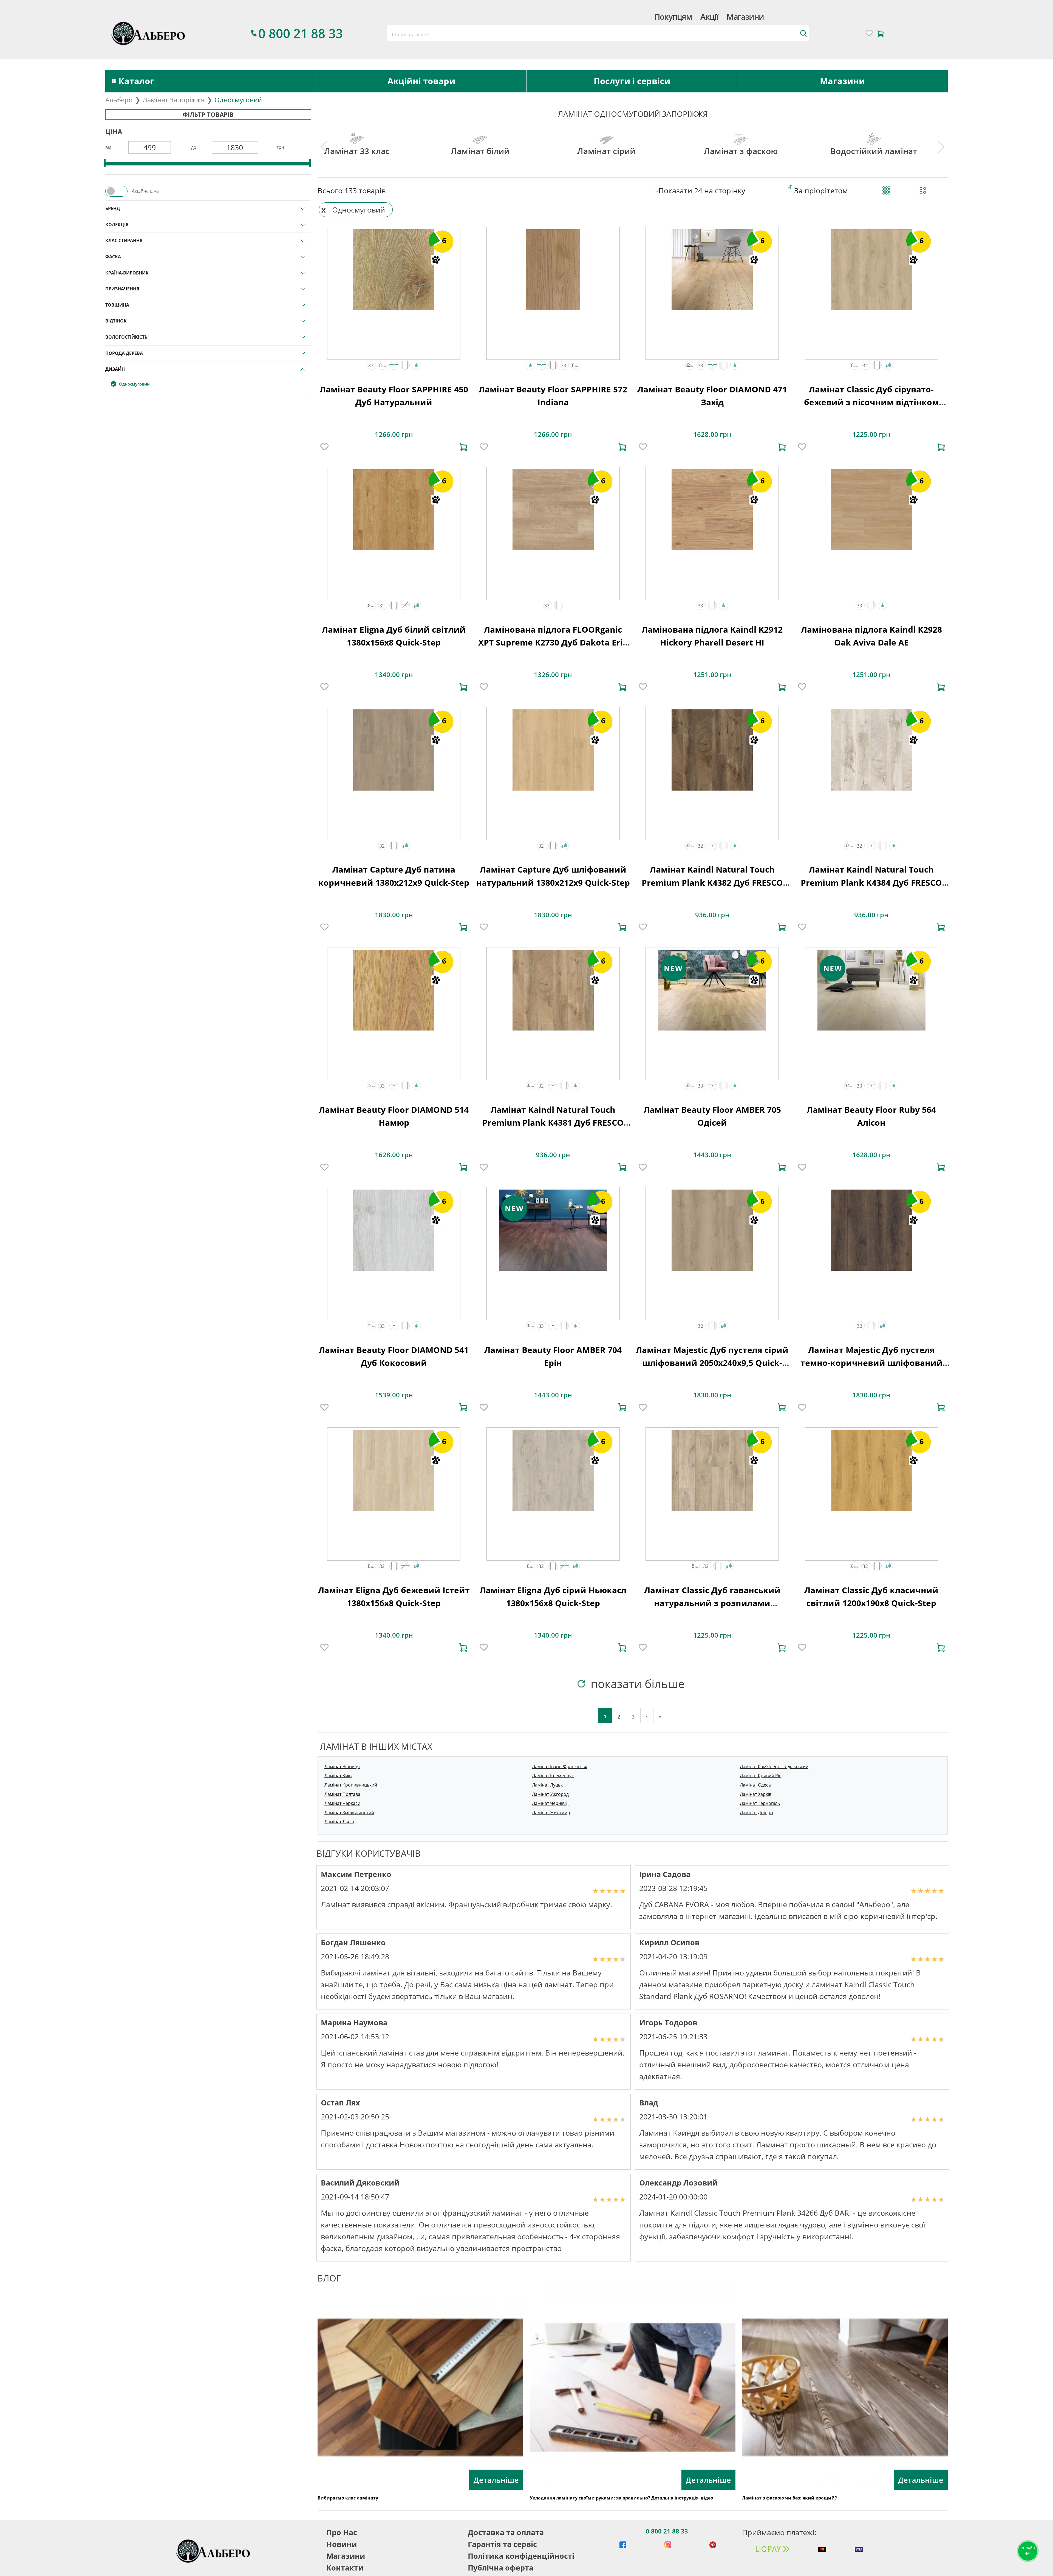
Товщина (117, 305)
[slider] (105, 163)
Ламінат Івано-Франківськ (560, 1767)
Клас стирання (124, 240)
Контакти (345, 2568)
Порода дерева (124, 353)
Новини (342, 2544)
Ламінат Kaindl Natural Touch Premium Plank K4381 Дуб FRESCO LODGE (553, 1123)
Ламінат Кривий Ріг (760, 1776)
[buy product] (463, 447)
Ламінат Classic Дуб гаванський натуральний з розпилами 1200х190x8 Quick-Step (712, 1603)
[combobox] (598, 33)
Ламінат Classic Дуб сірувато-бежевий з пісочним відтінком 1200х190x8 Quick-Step (871, 402)
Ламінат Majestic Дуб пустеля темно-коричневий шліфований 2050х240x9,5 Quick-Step (871, 1363)
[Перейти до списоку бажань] (869, 33)
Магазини (745, 17)
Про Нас (342, 2532)
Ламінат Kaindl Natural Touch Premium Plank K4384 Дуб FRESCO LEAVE (871, 882)
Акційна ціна (145, 191)
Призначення (122, 289)
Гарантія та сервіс (502, 2544)
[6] (394, 269)
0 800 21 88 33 (667, 2531)
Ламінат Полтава (342, 1794)
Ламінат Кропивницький (351, 1785)
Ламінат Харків (756, 1794)
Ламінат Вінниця (342, 1767)
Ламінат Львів (339, 1822)
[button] (371, 365)
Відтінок (116, 321)
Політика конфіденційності (521, 2556)
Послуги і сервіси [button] (632, 81)
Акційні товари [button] (421, 81)
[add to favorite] (324, 447)
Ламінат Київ (338, 1776)
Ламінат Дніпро (756, 1813)
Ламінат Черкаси (342, 1803)
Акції (709, 17)
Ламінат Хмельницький (349, 1813)
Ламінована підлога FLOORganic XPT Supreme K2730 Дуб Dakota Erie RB (553, 642)
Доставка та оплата (506, 2532)
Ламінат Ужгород (550, 1794)
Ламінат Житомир (551, 1813)
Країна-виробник (127, 273)
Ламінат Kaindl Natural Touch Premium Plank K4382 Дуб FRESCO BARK (712, 882)
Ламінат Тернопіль (760, 1803)
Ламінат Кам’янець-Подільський (774, 1767)
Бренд (113, 208)
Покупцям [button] (673, 17)
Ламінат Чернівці (550, 1803)
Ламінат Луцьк (547, 1785)
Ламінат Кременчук (553, 1776)
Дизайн (115, 369)
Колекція (117, 225)
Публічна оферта (501, 2568)
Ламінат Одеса (755, 1785)
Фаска (113, 257)
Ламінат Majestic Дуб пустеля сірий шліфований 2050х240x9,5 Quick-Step (712, 1363)
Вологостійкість (126, 337)
